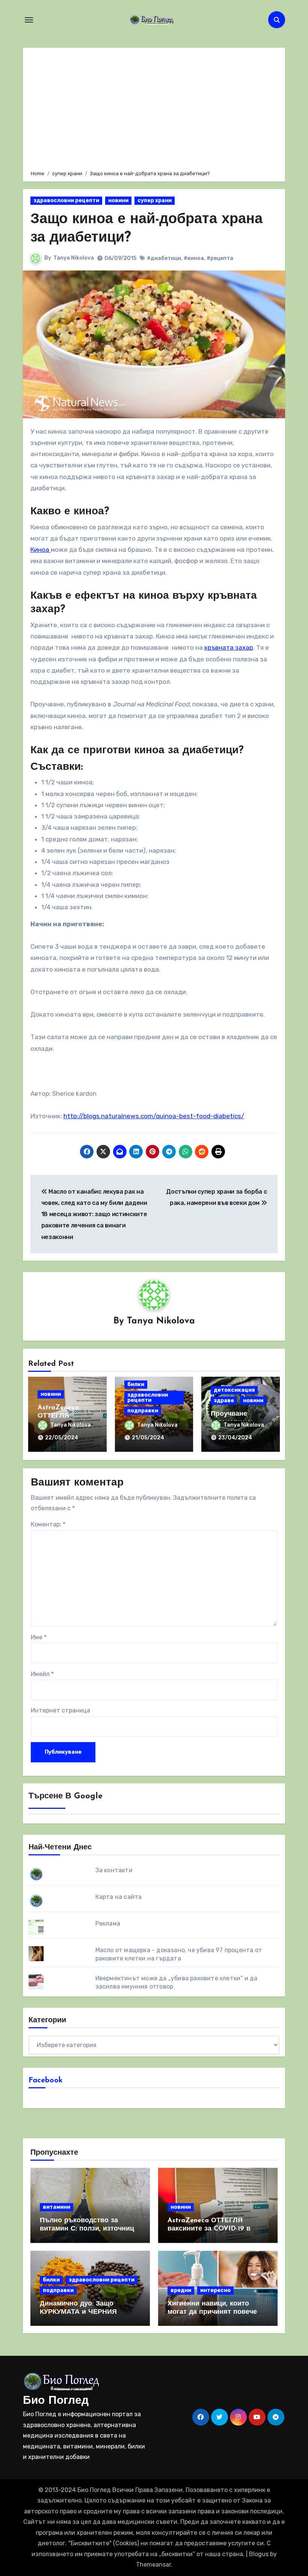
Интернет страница (60, 1710)
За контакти (114, 1870)
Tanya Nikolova (74, 258)
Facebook (46, 2080)
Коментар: (48, 1524)
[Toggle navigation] (29, 20)
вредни (181, 2290)
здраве (224, 1401)
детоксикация (234, 1390)
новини (118, 201)
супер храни (155, 201)
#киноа (194, 258)
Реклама (108, 1923)
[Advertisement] (155, 108)
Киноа (41, 550)
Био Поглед (56, 2401)
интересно (215, 2290)
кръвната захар (229, 647)
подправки (143, 1411)
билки (136, 1384)
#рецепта (220, 258)
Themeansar (153, 2565)
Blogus (259, 2554)
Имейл (42, 1674)
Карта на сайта (119, 1897)
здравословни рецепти (66, 201)
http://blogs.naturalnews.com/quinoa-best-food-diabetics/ (154, 1116)
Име (39, 1637)
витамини (57, 2207)
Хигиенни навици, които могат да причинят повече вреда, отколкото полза (212, 2312)
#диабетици (164, 258)
